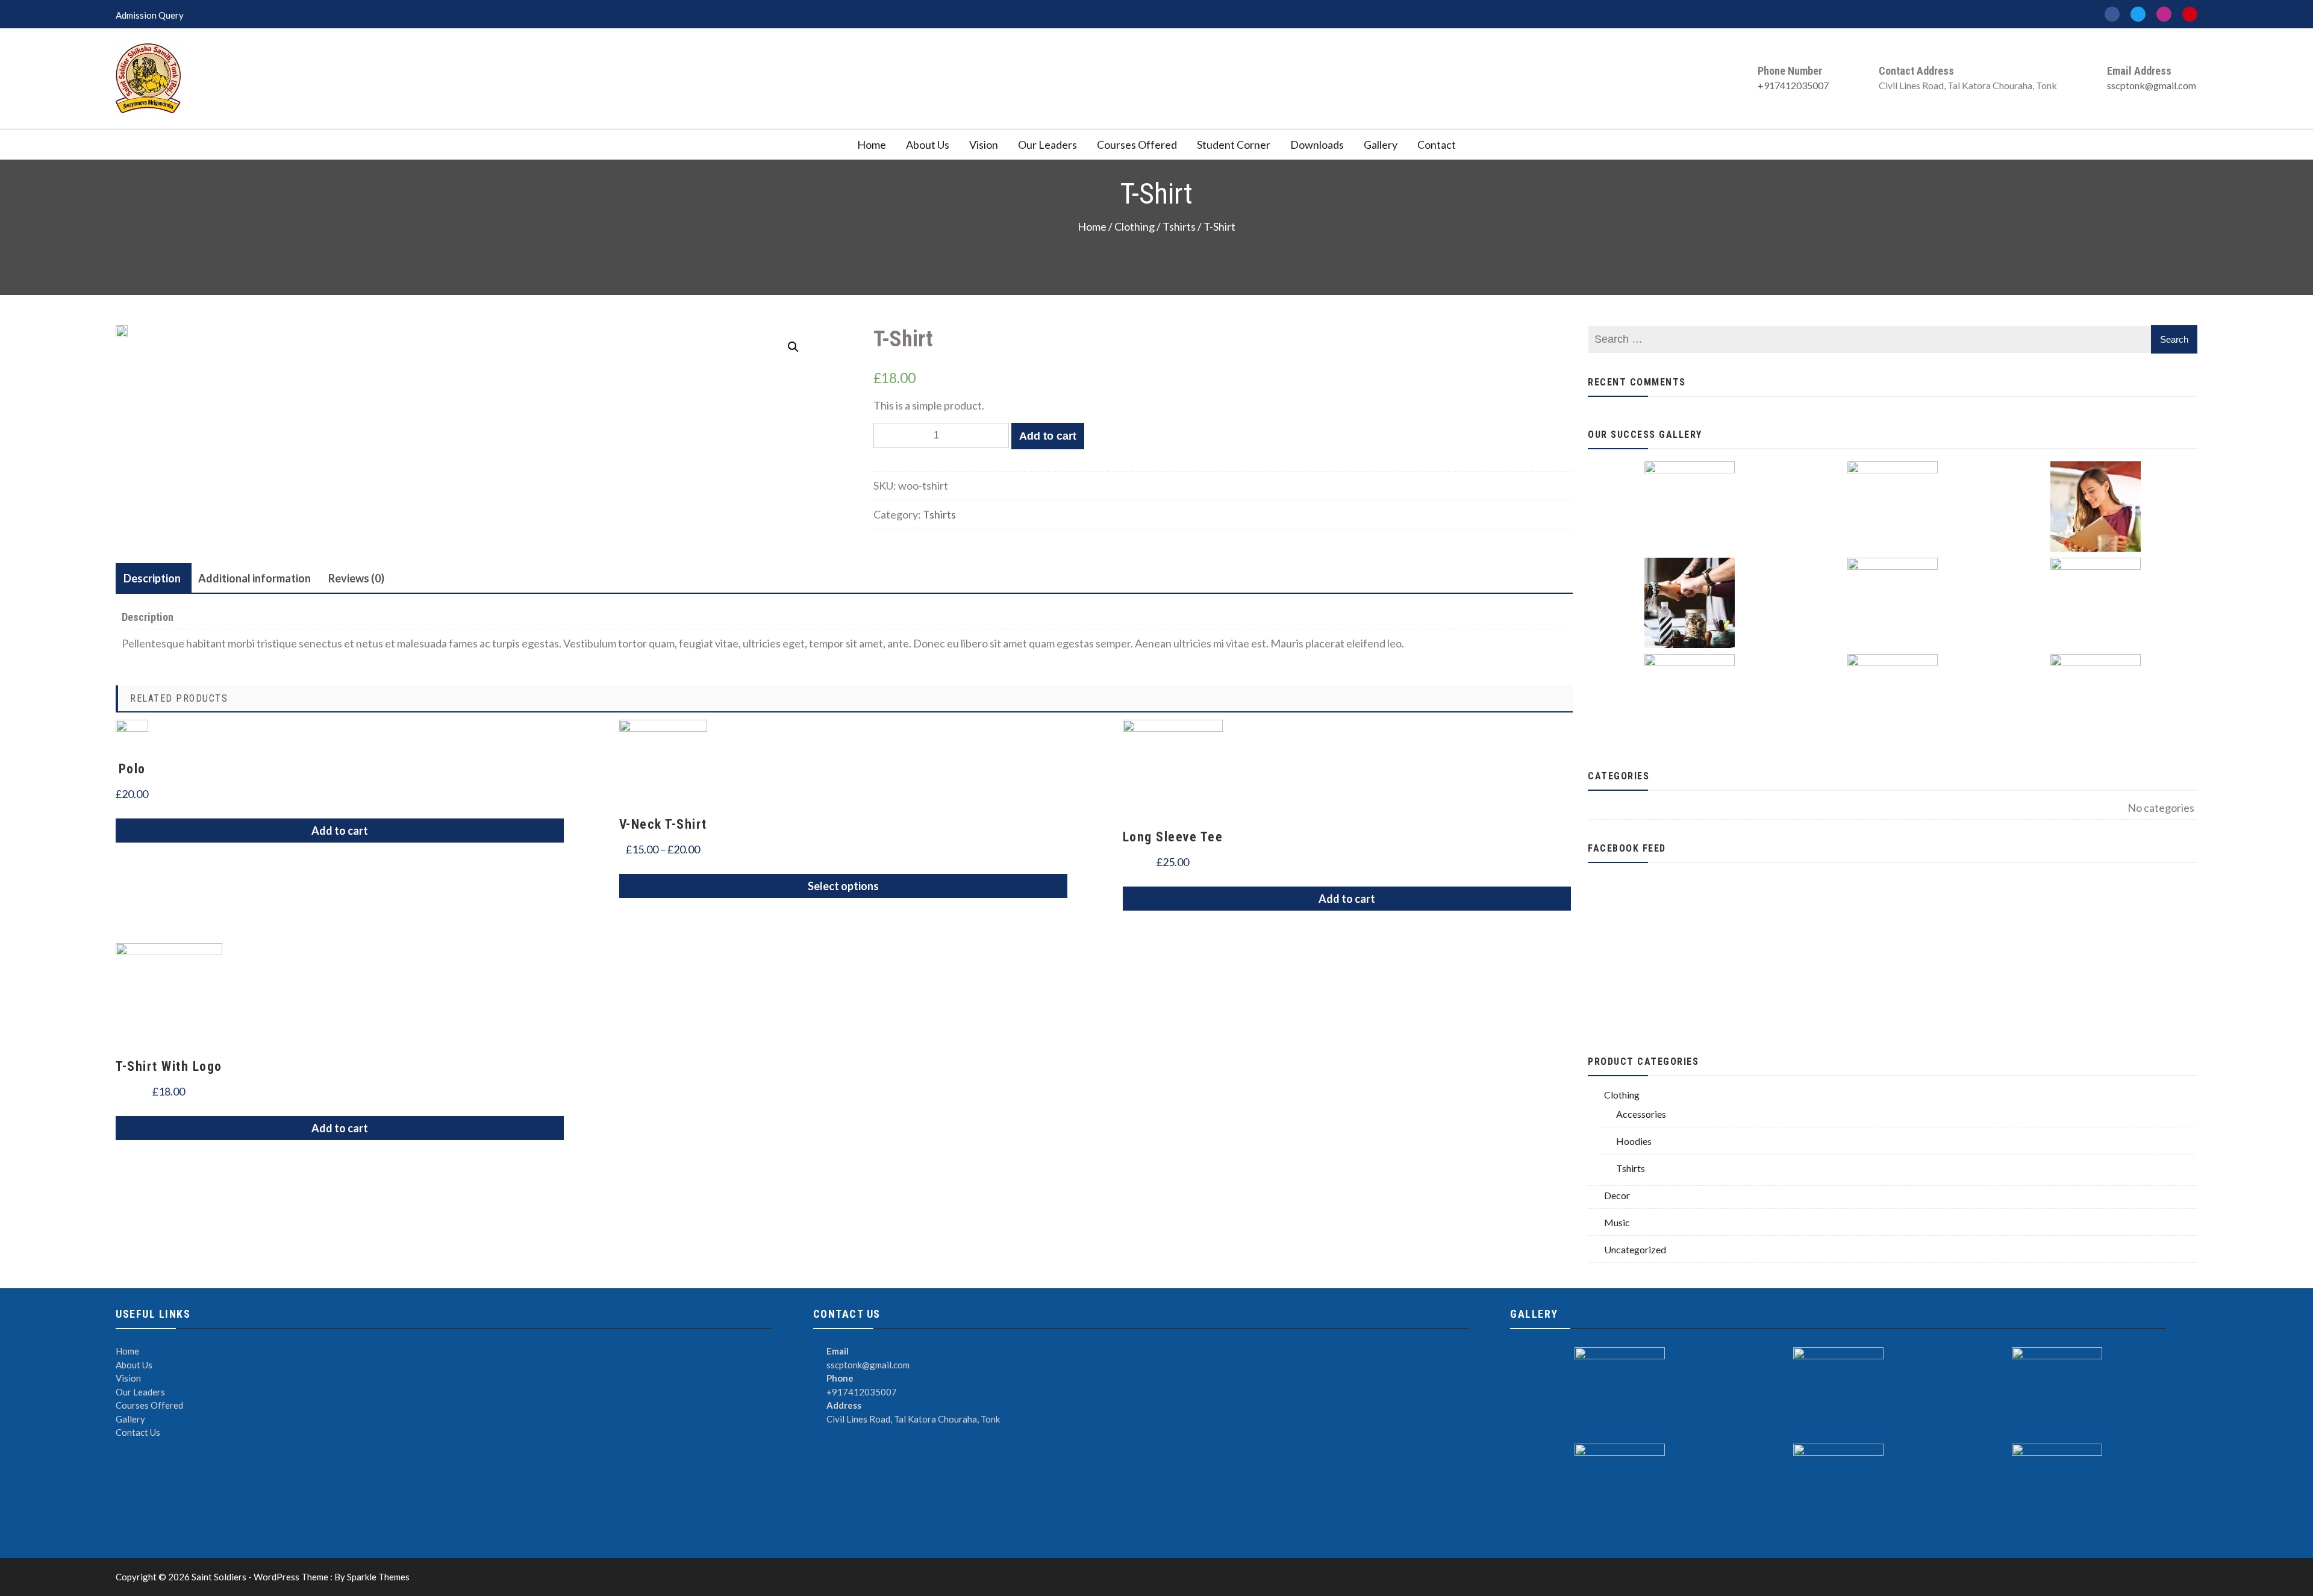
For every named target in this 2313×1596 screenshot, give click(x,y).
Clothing (1135, 227)
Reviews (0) (356, 578)
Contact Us (138, 1432)
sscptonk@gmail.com (2152, 85)
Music (1617, 1222)
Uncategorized (1635, 1249)
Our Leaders (1047, 145)
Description (152, 578)
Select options (843, 886)
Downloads (1317, 145)
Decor (1617, 1195)
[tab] (152, 578)
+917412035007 (1793, 85)
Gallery (1381, 145)
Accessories (1641, 1114)
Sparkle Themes (378, 1577)
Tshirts (1179, 227)
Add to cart (1048, 436)
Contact (1437, 145)
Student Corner (1234, 145)
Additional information (254, 578)
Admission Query (150, 15)
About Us (928, 145)
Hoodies (1634, 1141)
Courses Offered (1137, 145)
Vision (984, 145)
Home (872, 145)
